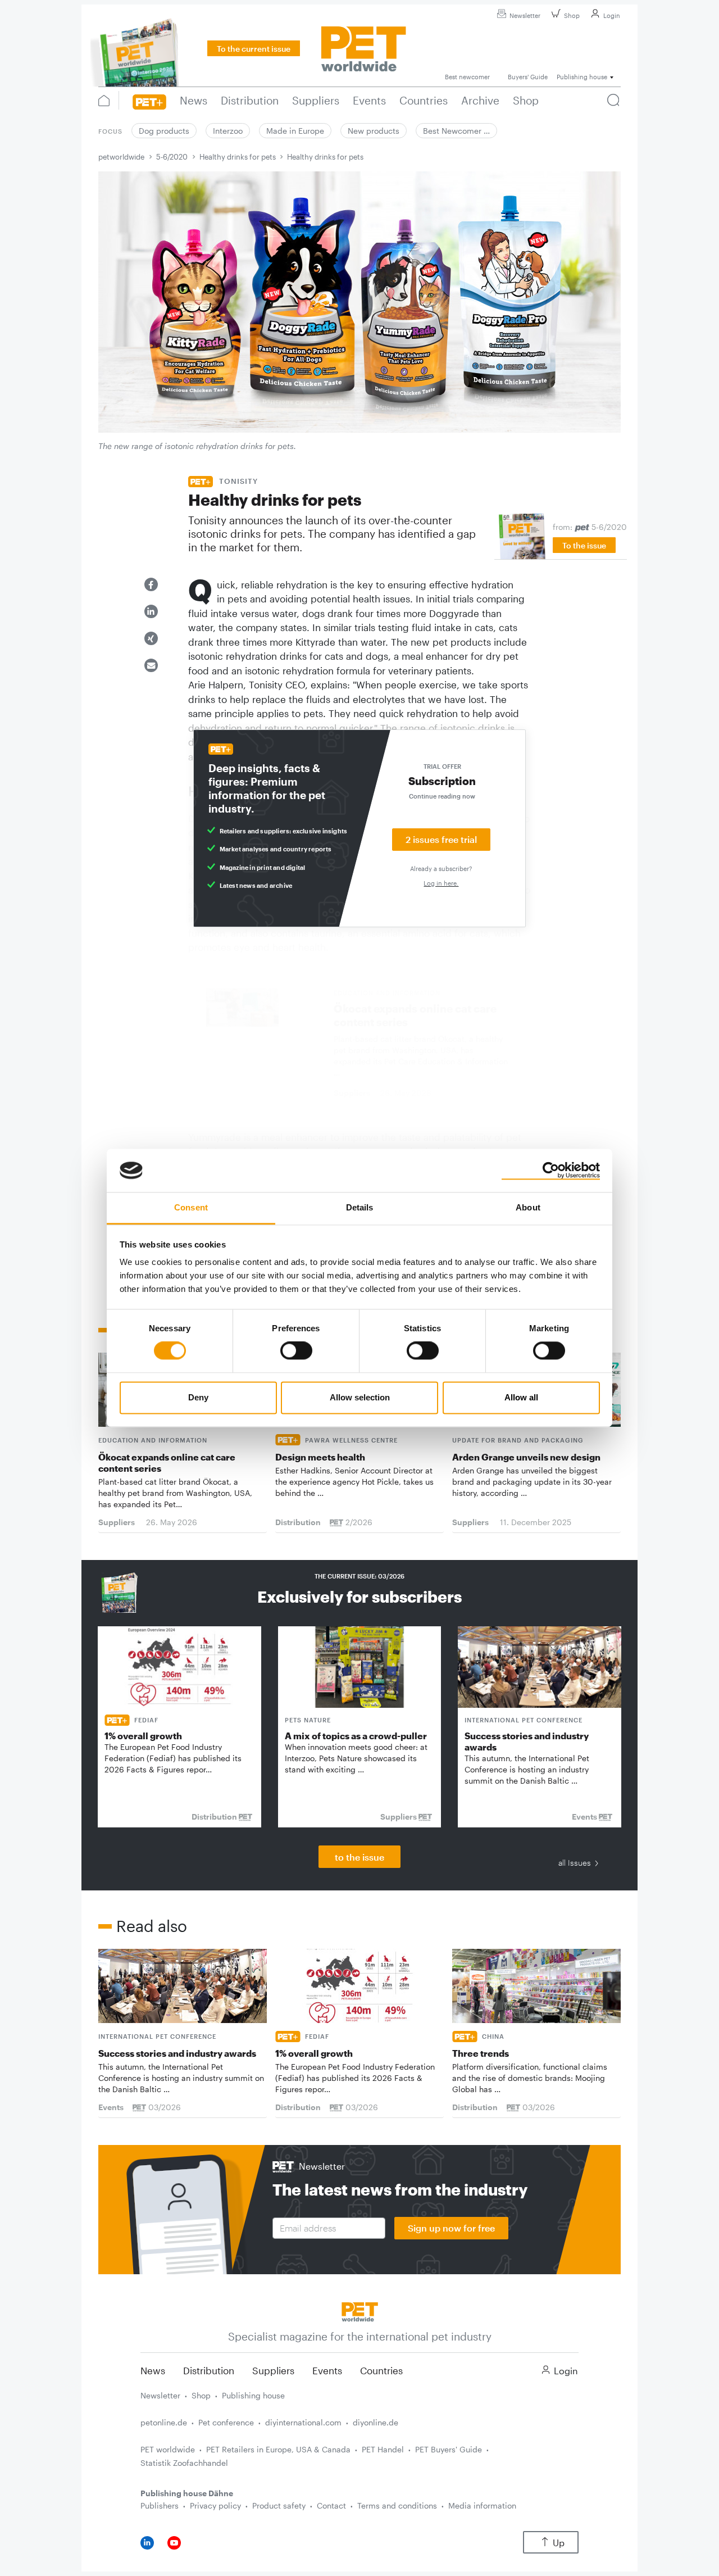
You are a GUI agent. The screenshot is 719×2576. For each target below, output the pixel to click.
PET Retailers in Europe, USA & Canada (278, 2449)
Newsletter (525, 15)
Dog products (164, 131)
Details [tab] (360, 1207)
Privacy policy (215, 2505)
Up (559, 2543)
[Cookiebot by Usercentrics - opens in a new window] (551, 1171)
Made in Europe (295, 131)
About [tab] (528, 1207)
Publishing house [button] (582, 77)
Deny (198, 1397)
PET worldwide (168, 2449)
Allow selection (360, 1397)
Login (612, 15)
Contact (331, 2505)
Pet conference (226, 2422)
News (153, 2370)
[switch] (296, 1351)
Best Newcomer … (456, 131)
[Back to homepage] (360, 2310)
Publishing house (253, 2395)
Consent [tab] (191, 1207)
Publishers (160, 2505)
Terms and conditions (397, 2505)
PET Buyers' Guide (449, 2449)
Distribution (209, 2370)
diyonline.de (376, 2422)
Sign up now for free (451, 2228)
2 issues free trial (441, 839)
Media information (482, 2505)
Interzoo (228, 131)
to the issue (359, 1857)
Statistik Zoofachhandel (184, 2463)
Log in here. (441, 883)
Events (327, 2370)
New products (374, 131)
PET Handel (383, 2449)
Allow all (521, 1397)
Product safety (279, 2505)
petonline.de (164, 2422)
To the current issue (254, 49)
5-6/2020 (172, 157)
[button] (151, 584)
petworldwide (121, 157)
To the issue (584, 545)
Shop (572, 15)
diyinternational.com (303, 2422)
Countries (381, 2370)
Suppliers (273, 2370)
